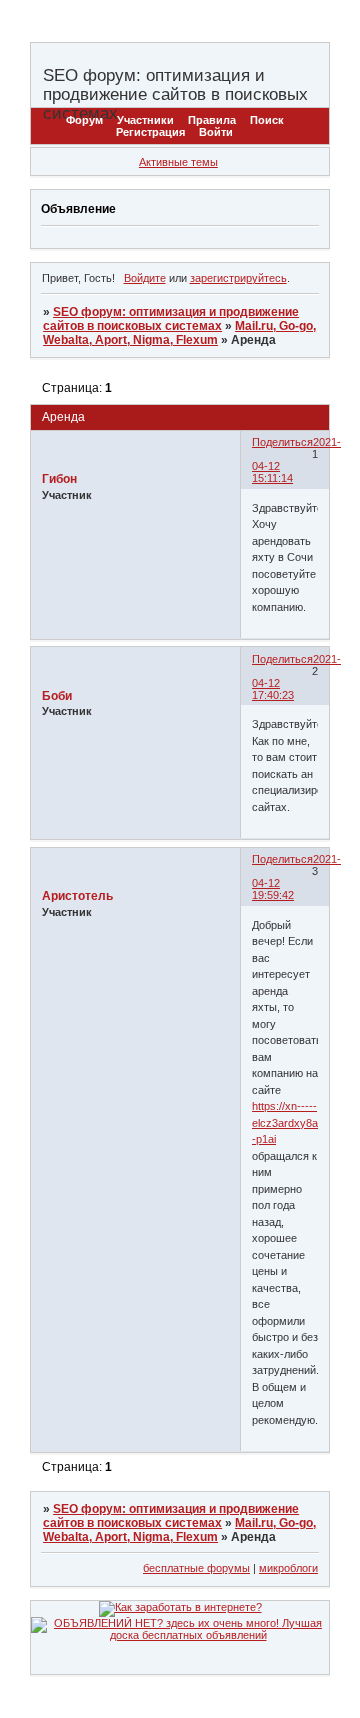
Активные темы (178, 162)
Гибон (59, 479)
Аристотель (77, 896)
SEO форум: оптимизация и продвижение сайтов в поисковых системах (171, 319)
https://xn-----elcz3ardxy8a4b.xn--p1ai (300, 1122)
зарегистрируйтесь (238, 278)
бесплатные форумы (196, 1568)
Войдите (145, 278)
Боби (57, 696)
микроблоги (288, 1568)
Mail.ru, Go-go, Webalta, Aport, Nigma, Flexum (179, 333)
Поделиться (282, 442)
